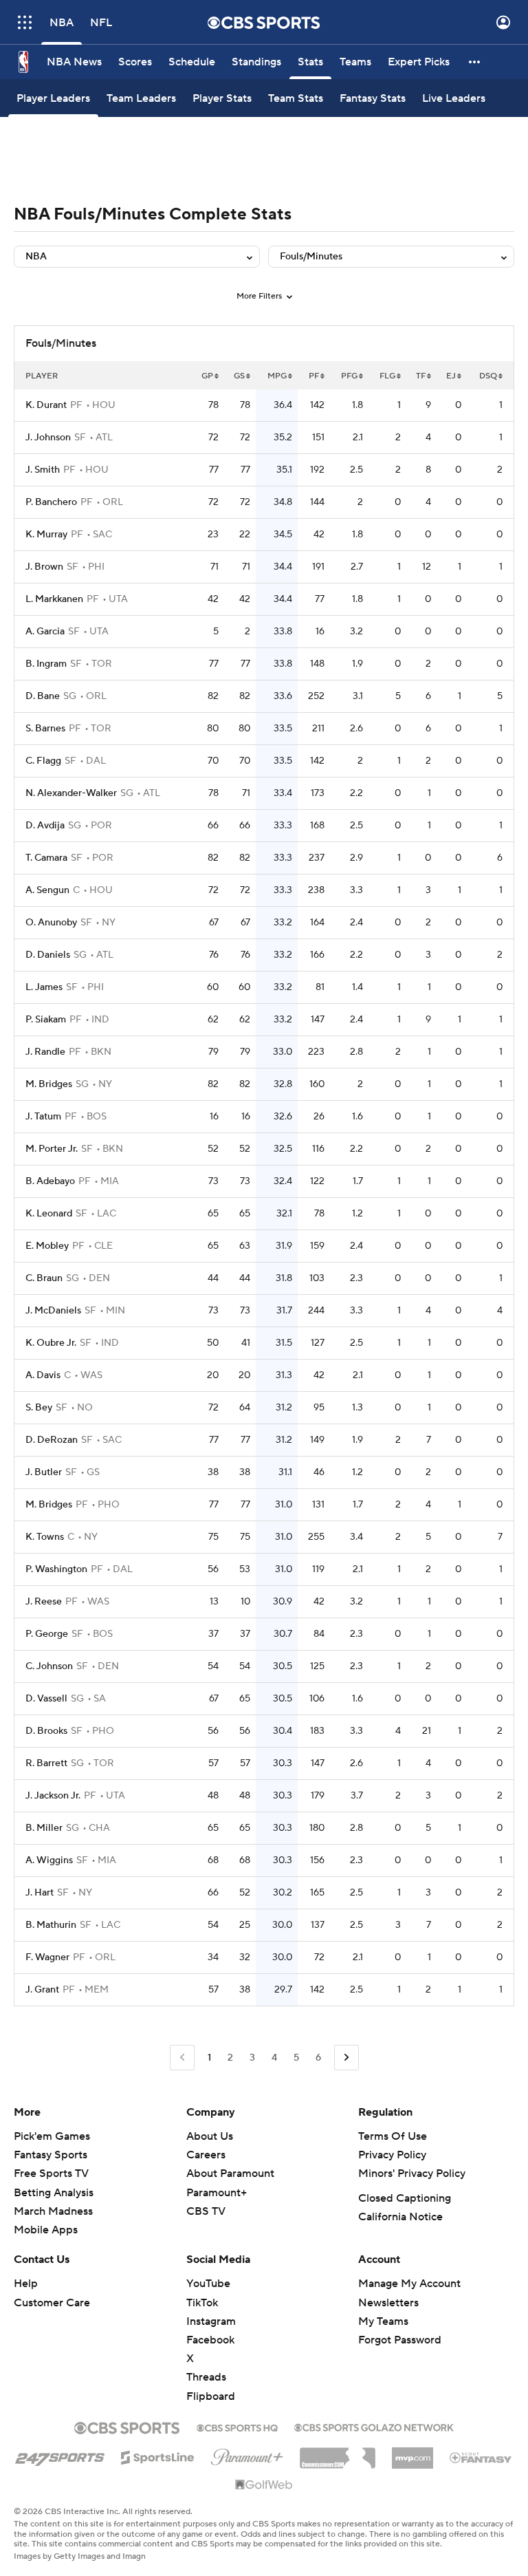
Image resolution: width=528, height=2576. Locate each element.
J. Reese (44, 1602)
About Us (210, 2136)
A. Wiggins (49, 1860)
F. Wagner (47, 1957)
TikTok (202, 2303)
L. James (44, 987)
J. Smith (43, 470)
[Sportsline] (158, 2456)
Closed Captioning (405, 2198)
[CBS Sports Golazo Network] (374, 2426)
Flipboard (211, 2396)
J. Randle (45, 1052)
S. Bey (39, 1408)
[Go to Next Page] (346, 2058)
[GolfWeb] (264, 2485)
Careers (206, 2155)
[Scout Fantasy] (481, 2457)
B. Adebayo (50, 1181)
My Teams (383, 2321)
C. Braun (44, 1278)
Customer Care (52, 2303)
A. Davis (43, 1375)
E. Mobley (47, 1246)
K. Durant (46, 405)
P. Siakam (46, 1020)
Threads (206, 2377)
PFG (349, 376)
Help (26, 2284)
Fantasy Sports (51, 2155)
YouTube (208, 2284)
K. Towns (45, 1537)
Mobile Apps (46, 2230)
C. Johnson (49, 1666)
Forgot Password (400, 2340)
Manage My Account (409, 2284)
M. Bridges (49, 1084)
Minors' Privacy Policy (412, 2173)
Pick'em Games (52, 2136)
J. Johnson (48, 438)
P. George (47, 1634)
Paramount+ (217, 2193)
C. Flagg (43, 761)
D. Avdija (45, 826)
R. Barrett (46, 1763)
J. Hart (40, 1893)
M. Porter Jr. (52, 1149)
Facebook (210, 2340)
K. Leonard (49, 1214)
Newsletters (388, 2303)
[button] (25, 22)
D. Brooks (46, 1731)
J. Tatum (43, 1117)
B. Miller (44, 1828)
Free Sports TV (51, 2173)
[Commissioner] (338, 2453)
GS (239, 376)
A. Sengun (47, 890)
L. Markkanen (54, 599)
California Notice (400, 2217)
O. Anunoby (51, 923)
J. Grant (42, 1990)
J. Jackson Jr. (53, 1796)
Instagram (211, 2321)
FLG (387, 376)
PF (314, 376)
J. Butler (44, 1472)
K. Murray (46, 535)
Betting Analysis (54, 2193)
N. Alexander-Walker (71, 793)
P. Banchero (51, 502)
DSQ (488, 376)
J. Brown (44, 567)
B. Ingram (46, 664)
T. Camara (46, 858)
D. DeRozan (52, 1440)
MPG (277, 376)
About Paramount (230, 2173)
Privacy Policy (392, 2155)
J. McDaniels (53, 1311)
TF (421, 376)
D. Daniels (48, 955)
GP (207, 376)
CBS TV (206, 2211)
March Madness (53, 2211)
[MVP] (412, 2453)
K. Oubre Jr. (51, 1343)
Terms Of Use (393, 2136)
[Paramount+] (247, 2454)
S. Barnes (45, 729)
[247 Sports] (60, 2455)
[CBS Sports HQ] (237, 2427)
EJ (451, 376)
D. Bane (43, 696)
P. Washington (56, 1569)
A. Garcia (45, 632)
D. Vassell (46, 1699)
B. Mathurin (51, 1925)
